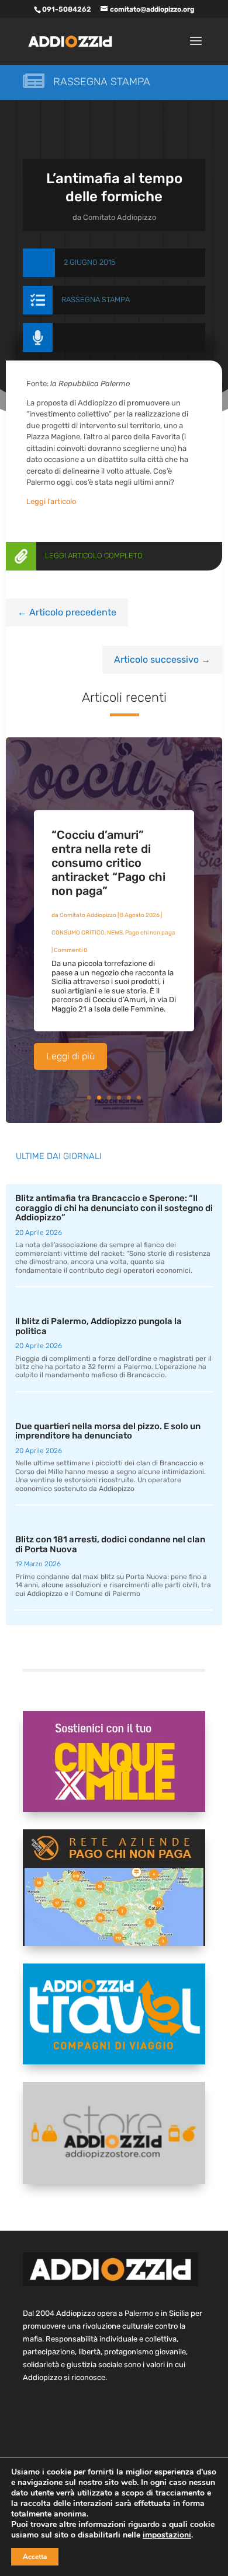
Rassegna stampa (102, 82)
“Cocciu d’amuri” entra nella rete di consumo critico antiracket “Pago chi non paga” (108, 863)
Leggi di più (70, 1056)
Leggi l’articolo (51, 501)
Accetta (35, 2557)
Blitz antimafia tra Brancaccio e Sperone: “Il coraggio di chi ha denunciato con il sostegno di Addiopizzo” (114, 1208)
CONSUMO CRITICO (78, 933)
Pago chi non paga (150, 933)
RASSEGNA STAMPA (96, 300)
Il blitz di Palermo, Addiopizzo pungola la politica (99, 1326)
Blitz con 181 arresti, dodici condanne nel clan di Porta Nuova (110, 1544)
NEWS (115, 933)
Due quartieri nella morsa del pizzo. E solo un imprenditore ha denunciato (108, 1431)
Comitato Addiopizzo (120, 217)
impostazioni (167, 2535)
